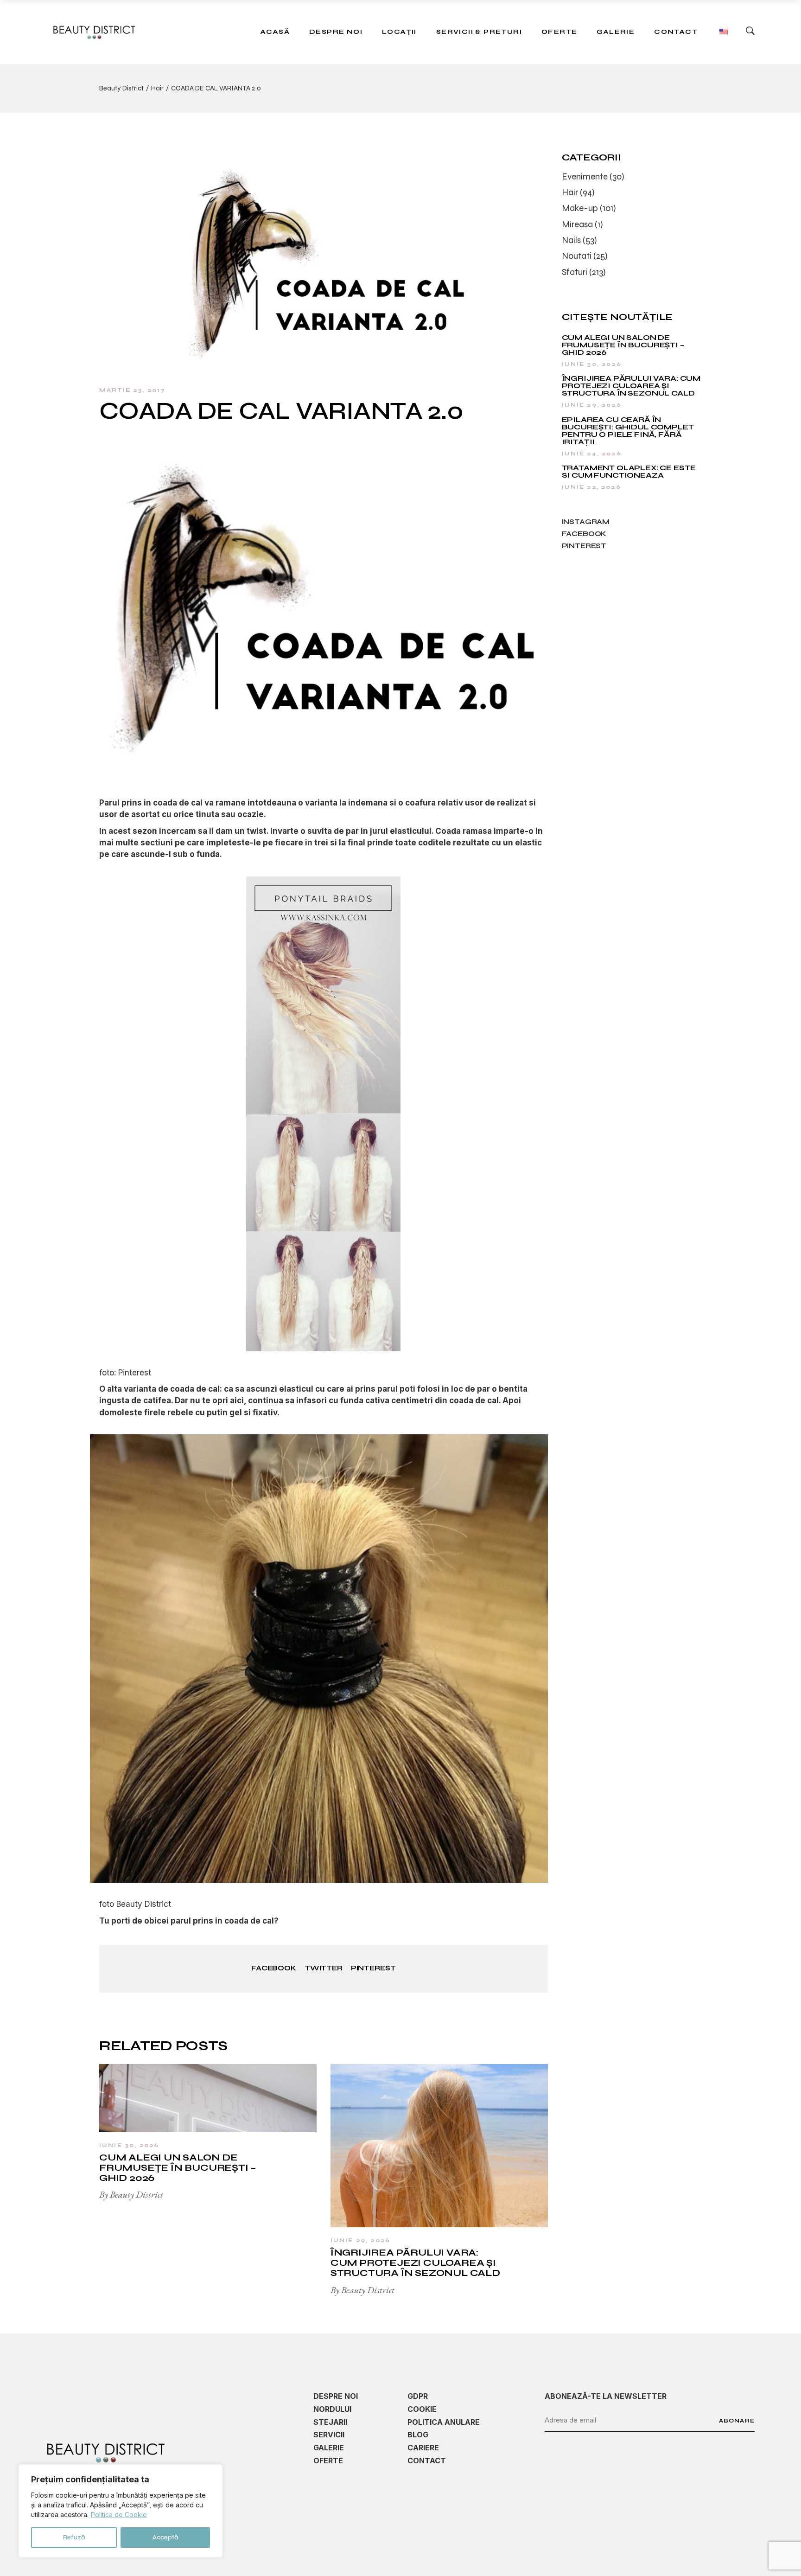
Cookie (422, 2409)
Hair (157, 88)
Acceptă (165, 2537)
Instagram (586, 522)
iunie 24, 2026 (592, 454)
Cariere (423, 2448)
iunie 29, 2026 (360, 2240)
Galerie (329, 2448)
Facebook (584, 534)
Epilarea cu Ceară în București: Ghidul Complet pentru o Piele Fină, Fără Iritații (628, 431)
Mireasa (577, 224)
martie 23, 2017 (132, 390)
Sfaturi (575, 272)
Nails (571, 240)
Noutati (577, 256)
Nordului (332, 2409)
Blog (418, 2435)
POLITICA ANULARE (444, 2422)
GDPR (418, 2396)
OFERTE (328, 2461)
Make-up (580, 208)
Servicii (329, 2435)
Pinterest (584, 546)
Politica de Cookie (119, 2515)
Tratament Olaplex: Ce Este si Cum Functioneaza (629, 471)
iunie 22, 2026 (591, 487)
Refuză (74, 2537)
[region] (121, 2511)
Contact (427, 2461)
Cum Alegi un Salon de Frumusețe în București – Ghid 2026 (178, 2168)
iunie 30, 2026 (129, 2145)
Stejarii (330, 2422)
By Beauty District (131, 2194)
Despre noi (336, 2396)
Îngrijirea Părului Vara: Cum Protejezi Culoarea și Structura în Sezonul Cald (415, 2263)
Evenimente (585, 176)
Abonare (737, 2421)
